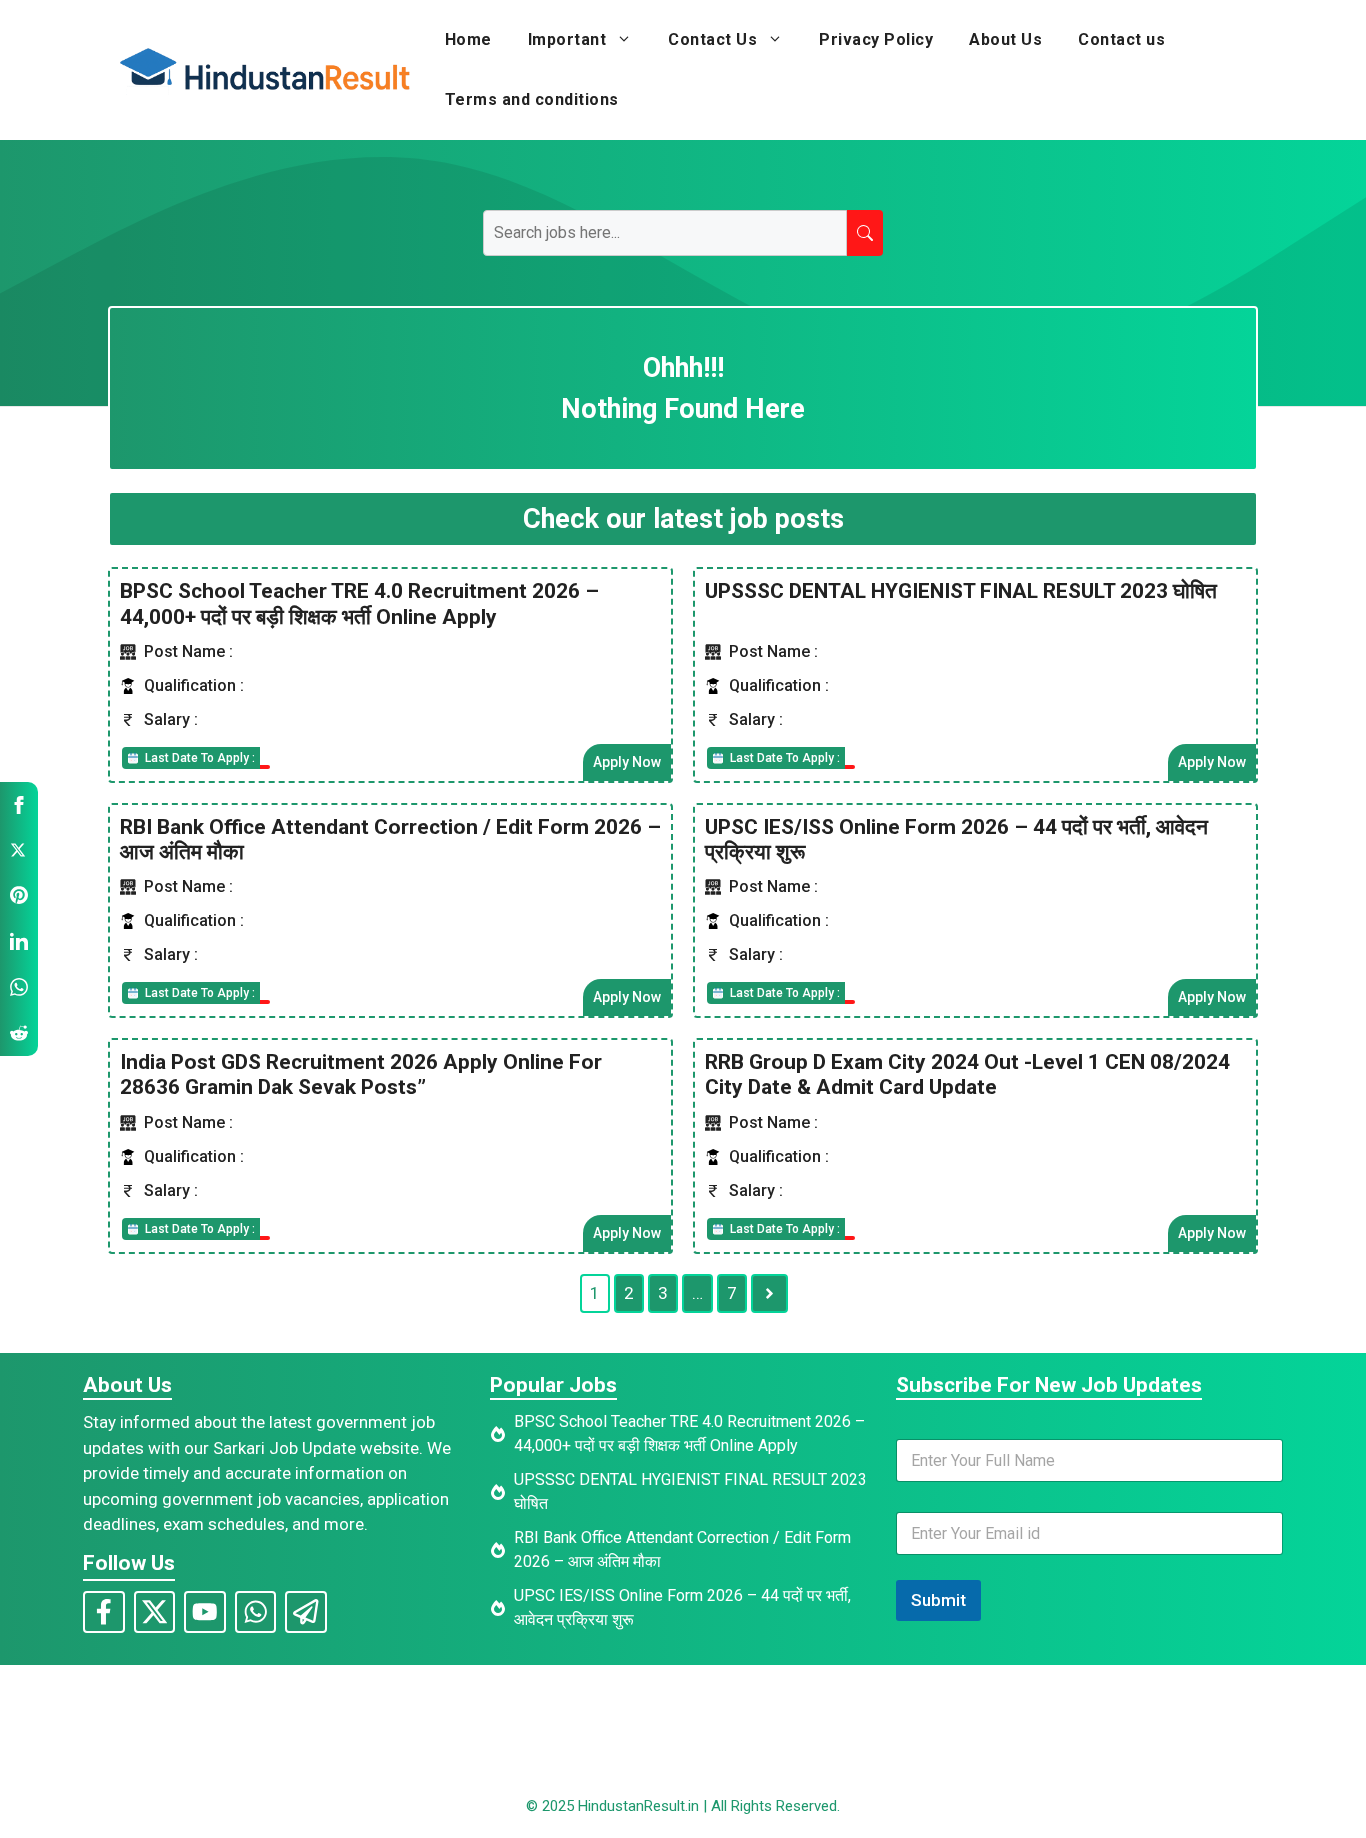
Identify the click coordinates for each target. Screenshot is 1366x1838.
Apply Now (627, 762)
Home (468, 39)
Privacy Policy (876, 39)
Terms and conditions (532, 99)
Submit (938, 1600)
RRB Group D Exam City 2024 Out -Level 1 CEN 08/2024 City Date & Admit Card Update (967, 1074)
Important (567, 39)
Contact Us (712, 39)
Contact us (1121, 39)
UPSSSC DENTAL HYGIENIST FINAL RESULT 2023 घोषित (961, 591)
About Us (1005, 39)
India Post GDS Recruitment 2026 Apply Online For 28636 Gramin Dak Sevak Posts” (361, 1074)
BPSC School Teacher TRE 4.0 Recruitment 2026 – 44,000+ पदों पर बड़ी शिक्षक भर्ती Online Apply (359, 603)
